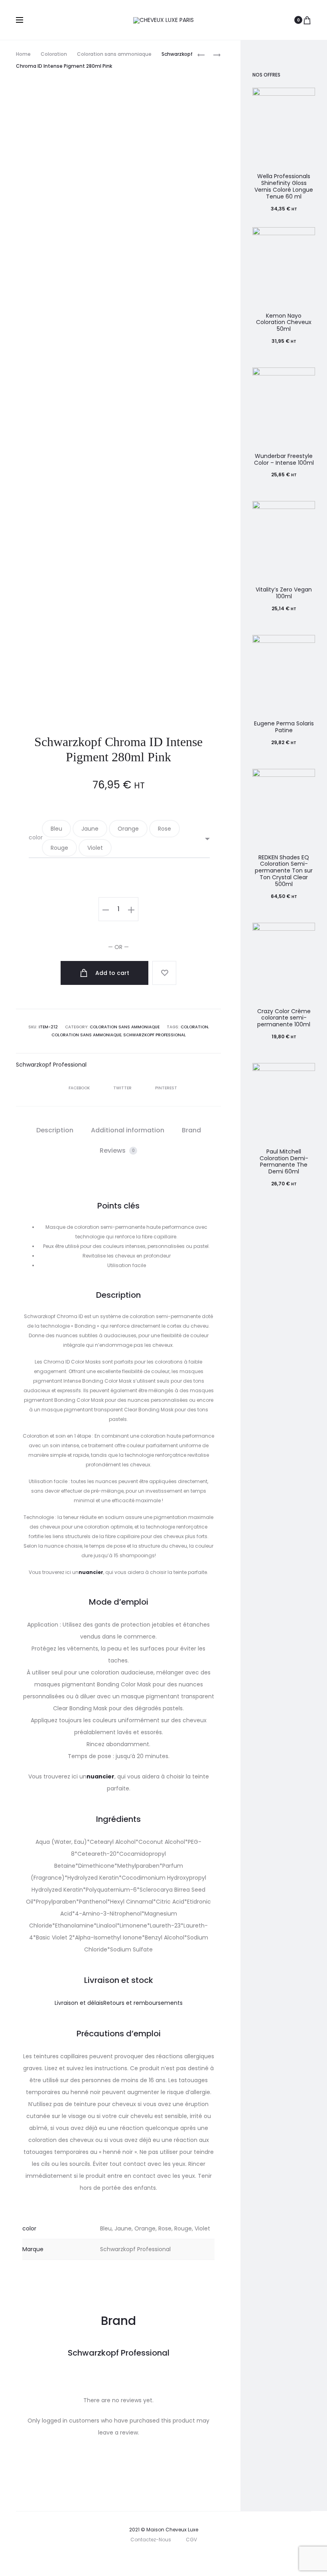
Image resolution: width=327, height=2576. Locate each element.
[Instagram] (166, 2558)
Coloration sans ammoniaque (114, 54)
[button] (56, 829)
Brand (191, 1130)
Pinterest (166, 1088)
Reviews (117, 1150)
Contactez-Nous (151, 2540)
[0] (307, 20)
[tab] (55, 1130)
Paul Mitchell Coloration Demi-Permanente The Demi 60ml (284, 1161)
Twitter (123, 1088)
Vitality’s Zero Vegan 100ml (284, 593)
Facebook (80, 1088)
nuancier (91, 1572)
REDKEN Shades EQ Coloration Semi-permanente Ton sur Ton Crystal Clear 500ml (284, 871)
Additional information (128, 1130)
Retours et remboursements (143, 2003)
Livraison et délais (79, 2003)
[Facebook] (148, 2558)
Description (55, 1130)
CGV (191, 2540)
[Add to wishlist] (164, 973)
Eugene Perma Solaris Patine (284, 727)
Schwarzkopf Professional (155, 1035)
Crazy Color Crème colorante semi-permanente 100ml (284, 1018)
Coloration (54, 54)
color (36, 837)
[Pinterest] (183, 2558)
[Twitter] (131, 2558)
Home (23, 54)
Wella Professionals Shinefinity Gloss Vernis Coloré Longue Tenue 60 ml (284, 186)
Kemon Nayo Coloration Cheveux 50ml (284, 322)
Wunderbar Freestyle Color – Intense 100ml (284, 459)
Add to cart (111, 973)
